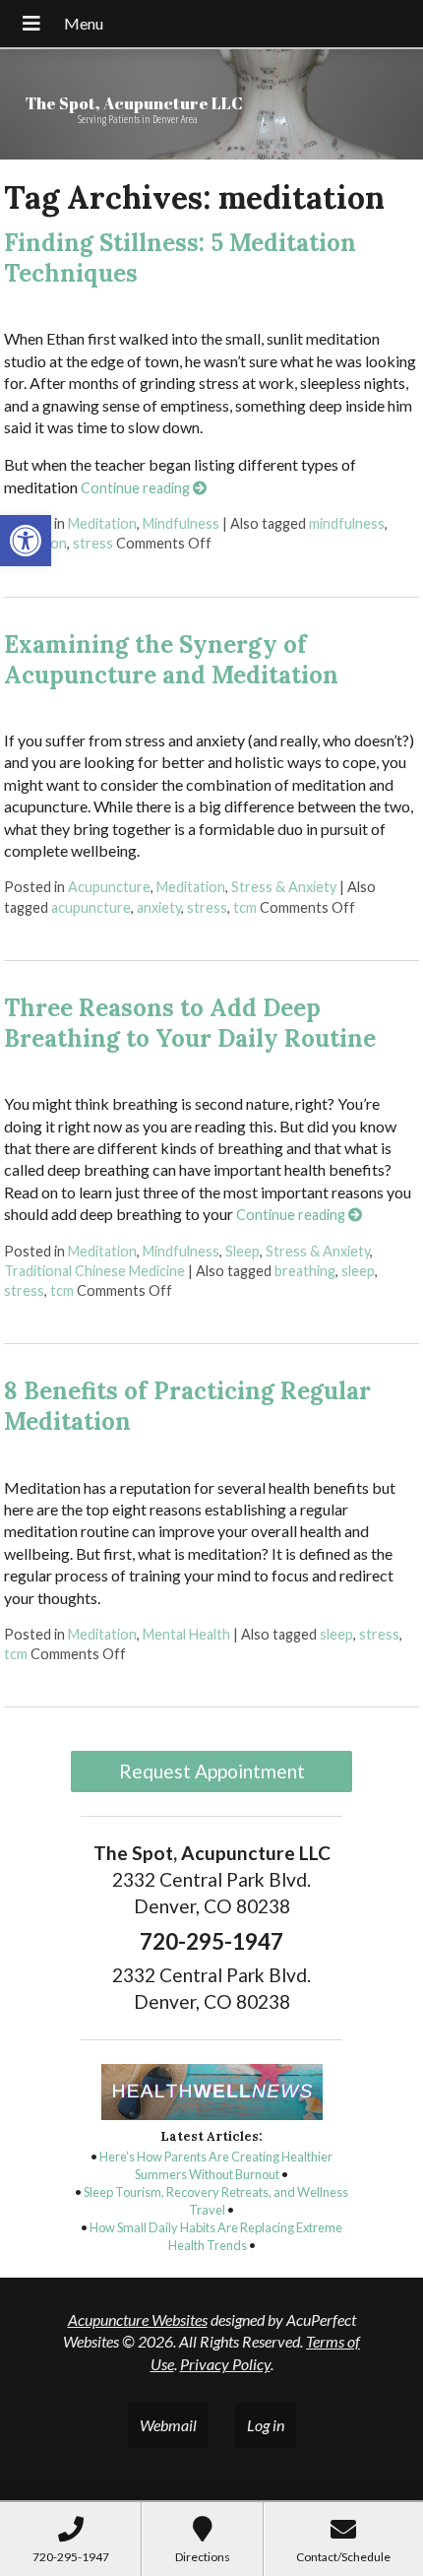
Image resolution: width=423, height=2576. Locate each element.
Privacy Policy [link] (225, 2364)
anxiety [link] (159, 907)
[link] (26, 541)
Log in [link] (266, 2425)
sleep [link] (358, 1271)
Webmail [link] (168, 2425)
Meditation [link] (102, 523)
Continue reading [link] (137, 488)
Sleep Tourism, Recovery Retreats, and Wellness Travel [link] (216, 2201)
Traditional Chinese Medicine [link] (94, 1271)
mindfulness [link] (347, 523)
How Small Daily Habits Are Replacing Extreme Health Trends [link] (216, 2236)
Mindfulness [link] (181, 523)
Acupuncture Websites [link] (138, 2319)
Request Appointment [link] (212, 1771)
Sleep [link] (242, 1251)
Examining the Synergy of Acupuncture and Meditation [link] (171, 660)
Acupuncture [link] (109, 887)
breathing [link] (305, 1271)
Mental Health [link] (186, 1634)
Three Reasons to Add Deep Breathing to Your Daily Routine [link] (190, 1023)
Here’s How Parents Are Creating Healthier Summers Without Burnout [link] (216, 2165)
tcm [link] (245, 907)
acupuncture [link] (91, 907)
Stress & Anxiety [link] (284, 887)
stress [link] (93, 543)
